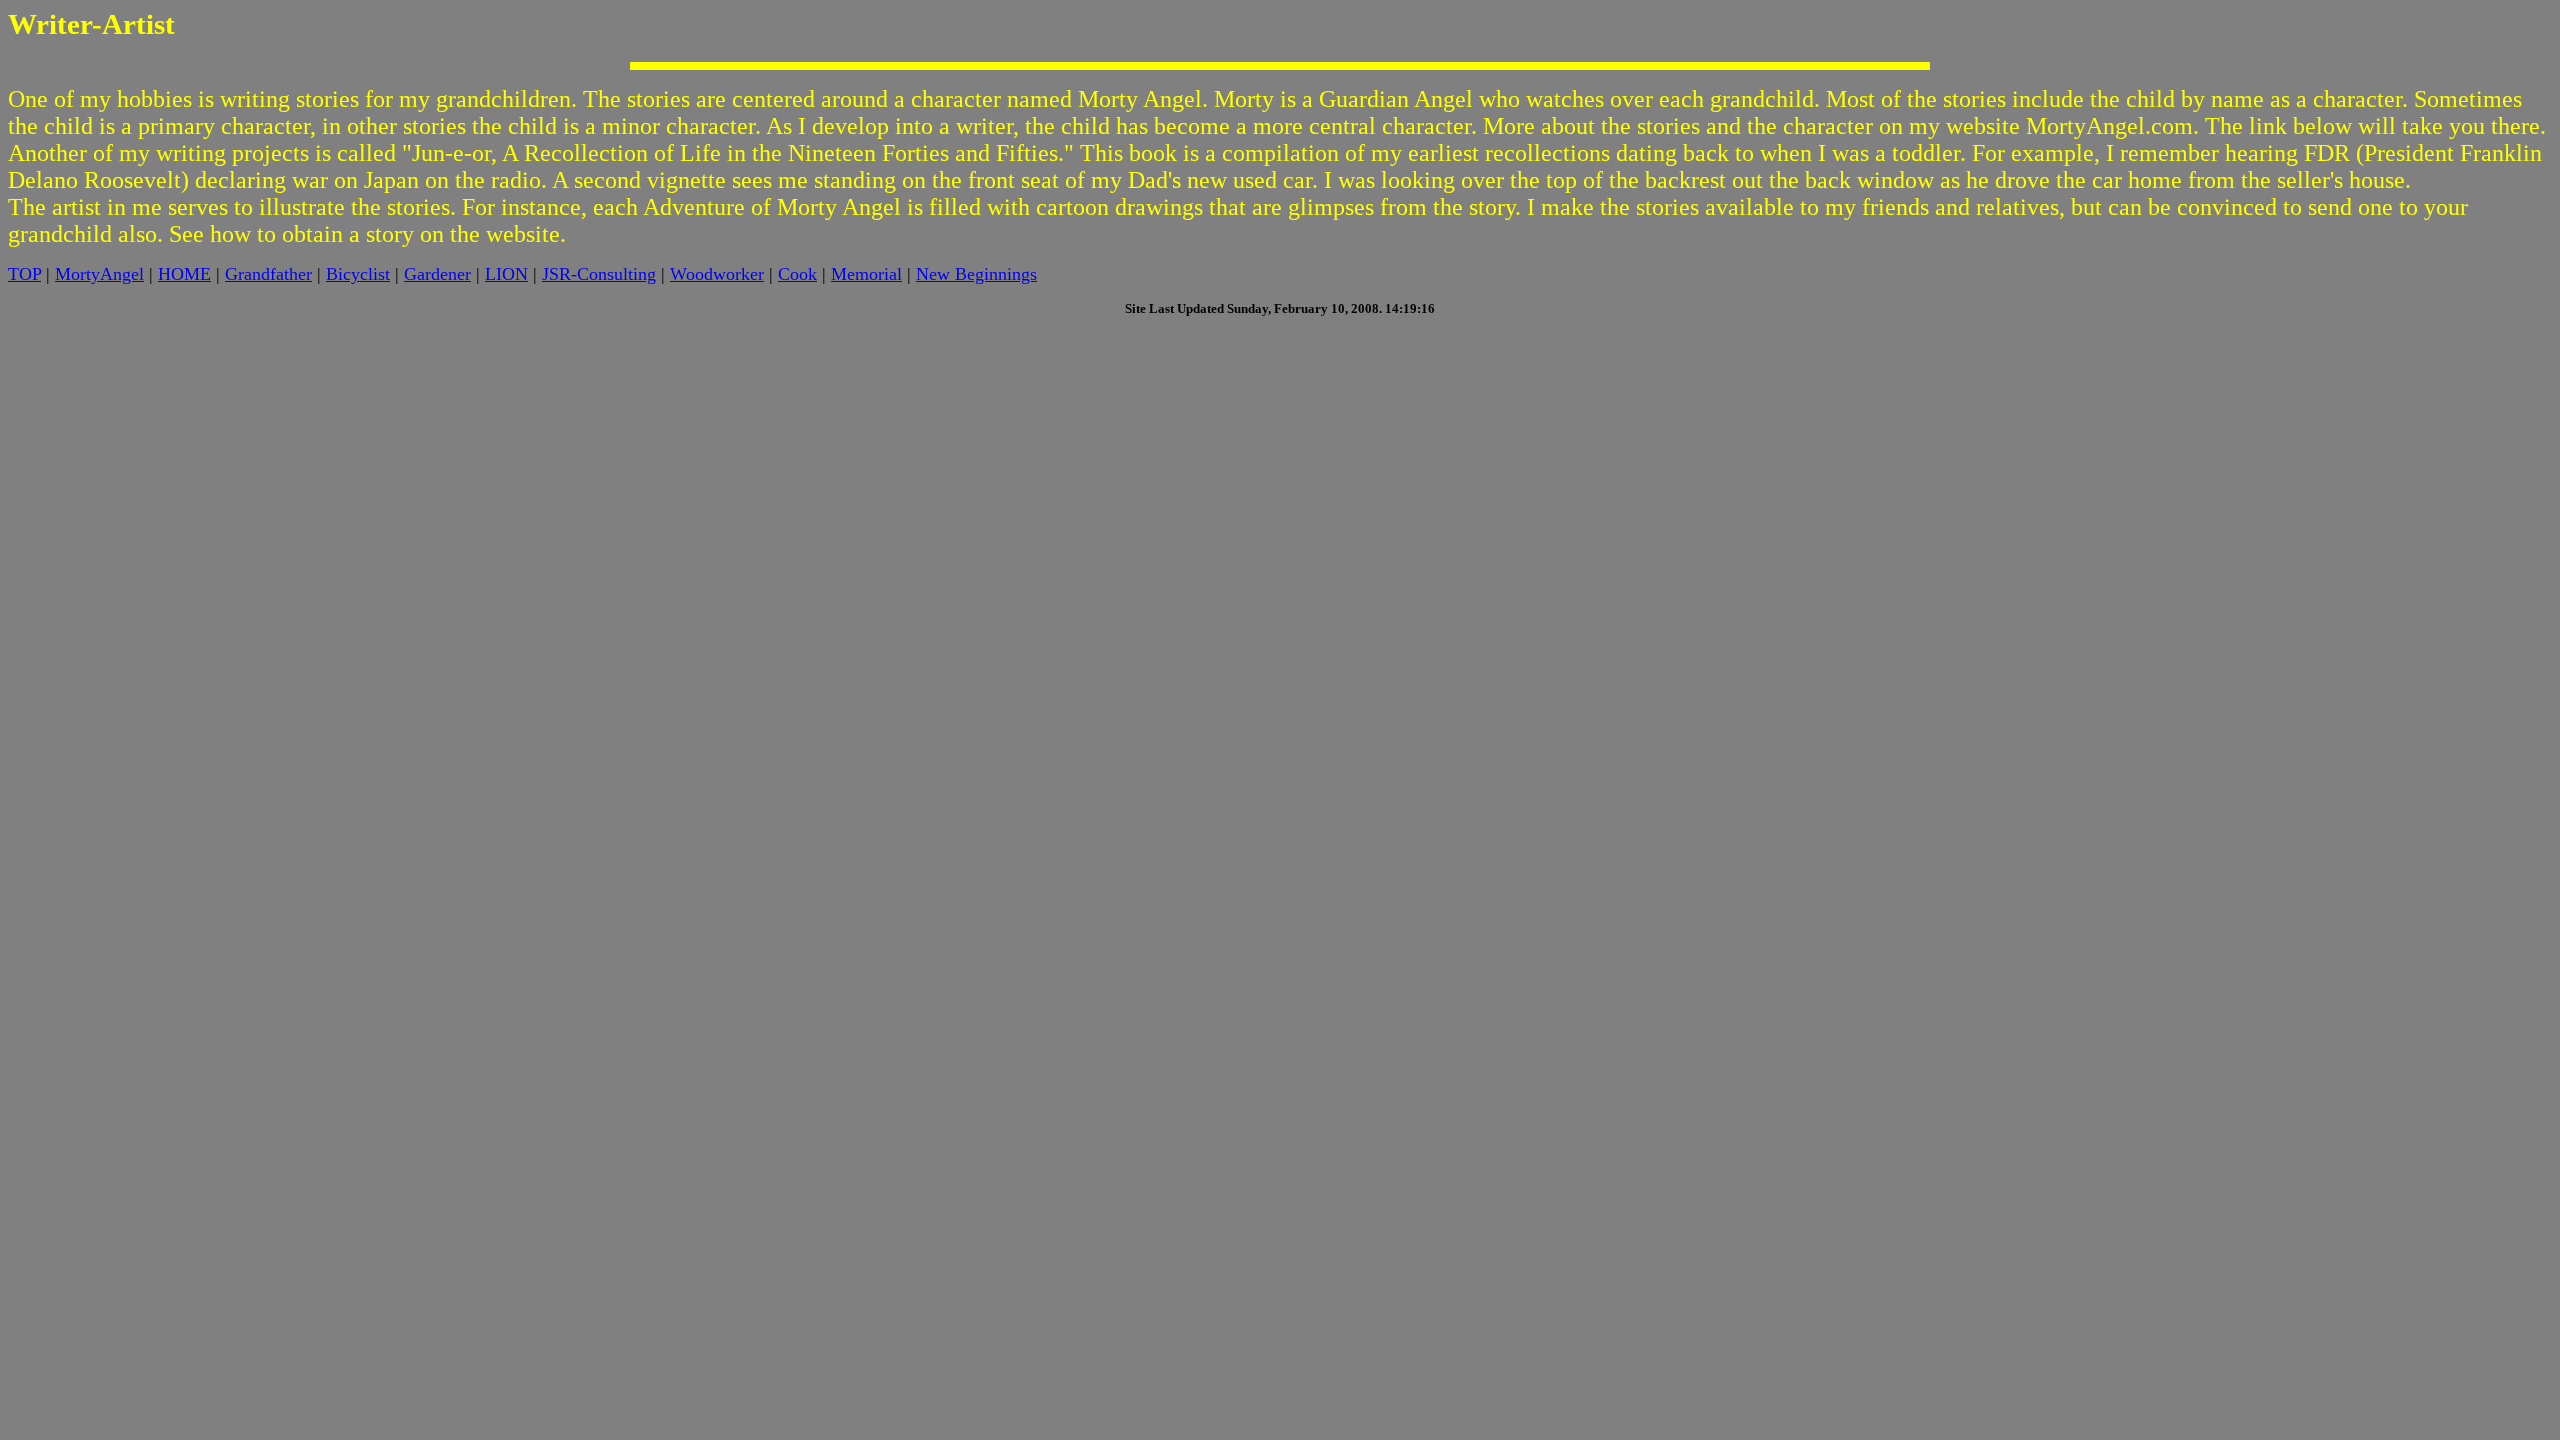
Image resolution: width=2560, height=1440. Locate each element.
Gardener (437, 274)
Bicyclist (358, 274)
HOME (184, 274)
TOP (24, 274)
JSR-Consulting (599, 274)
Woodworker (717, 274)
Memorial (866, 274)
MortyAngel (99, 274)
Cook (797, 274)
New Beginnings (976, 274)
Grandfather (268, 274)
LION (506, 274)
